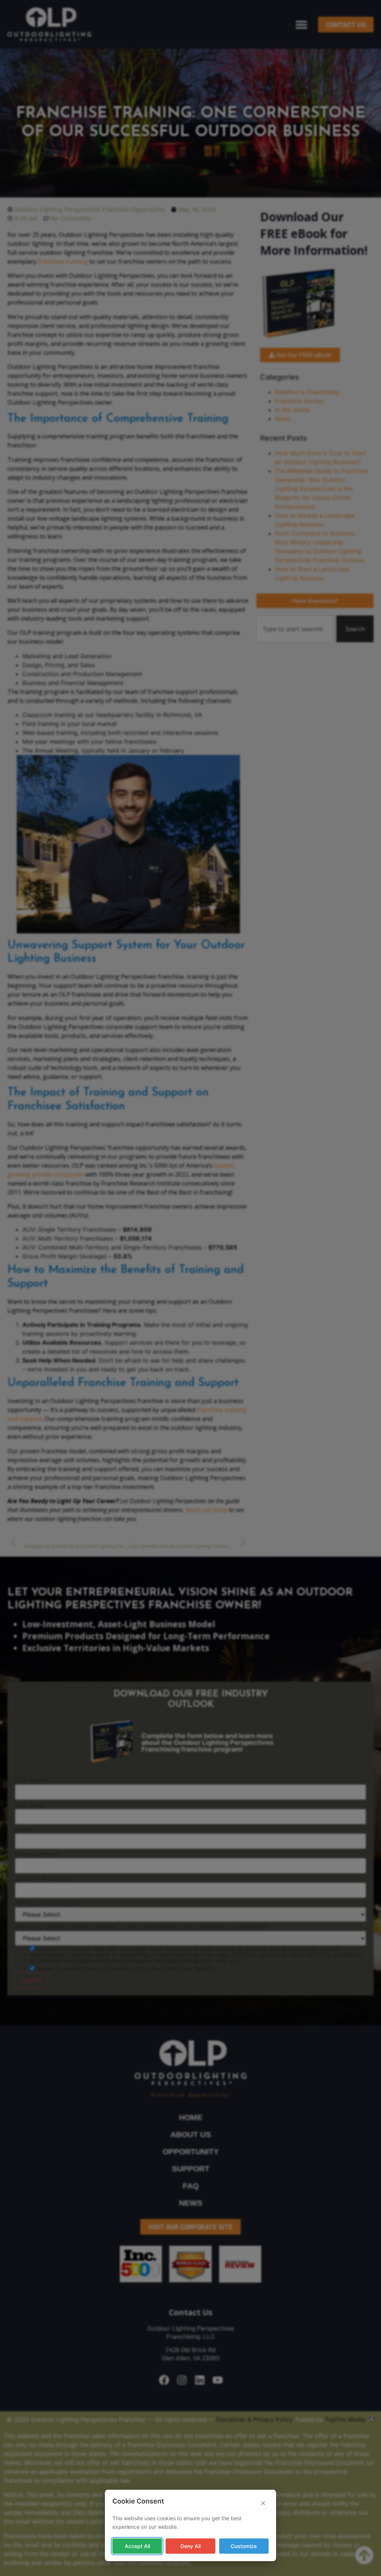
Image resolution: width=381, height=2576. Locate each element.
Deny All (190, 2546)
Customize (244, 2546)
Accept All (137, 2546)
